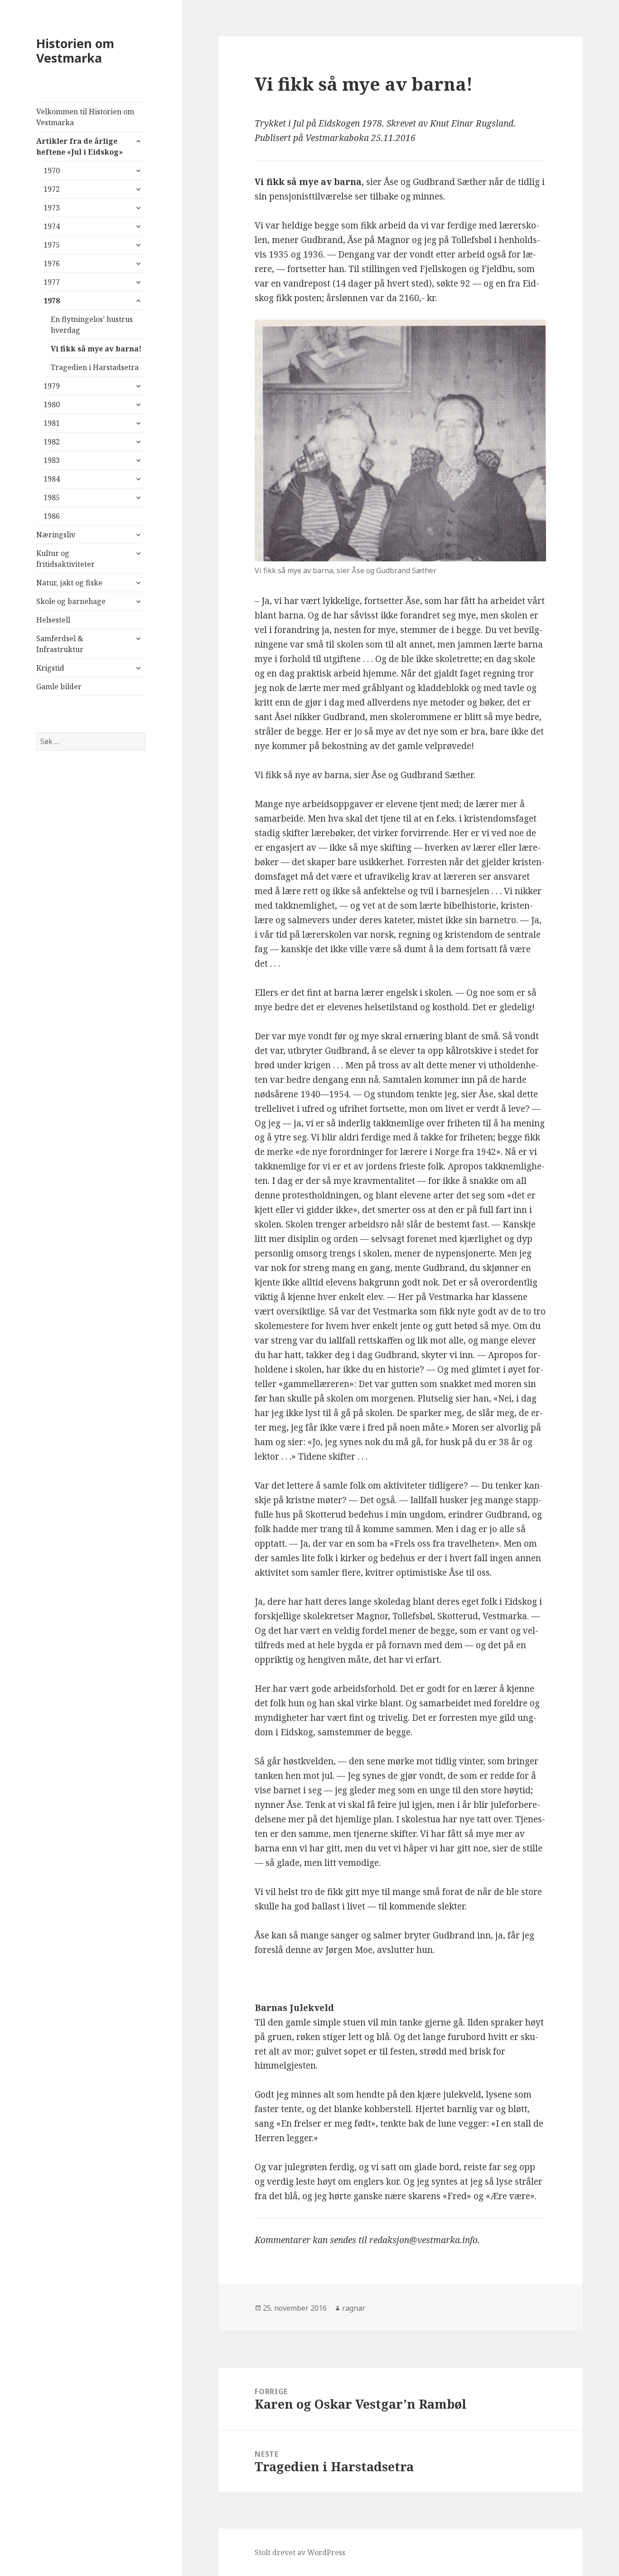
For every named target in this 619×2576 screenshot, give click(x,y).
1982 (52, 442)
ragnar (354, 2308)
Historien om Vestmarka (75, 51)
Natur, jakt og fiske (69, 583)
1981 (52, 423)
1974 (52, 226)
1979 (52, 386)
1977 (52, 282)
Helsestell (53, 620)
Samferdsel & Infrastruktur (60, 644)
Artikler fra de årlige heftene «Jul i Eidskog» (80, 146)
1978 (52, 301)
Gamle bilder (59, 687)
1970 (52, 170)
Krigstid (50, 668)
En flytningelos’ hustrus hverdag (92, 325)
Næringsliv (56, 535)
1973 (52, 208)
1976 (52, 263)
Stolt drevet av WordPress (300, 2552)
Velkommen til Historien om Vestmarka (85, 117)
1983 (52, 460)
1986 (52, 516)
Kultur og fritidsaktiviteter (65, 559)
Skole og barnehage (71, 601)
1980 (52, 404)
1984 (52, 479)
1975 (52, 245)
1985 (52, 497)
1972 (52, 189)
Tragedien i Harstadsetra (95, 367)
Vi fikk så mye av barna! (96, 349)
